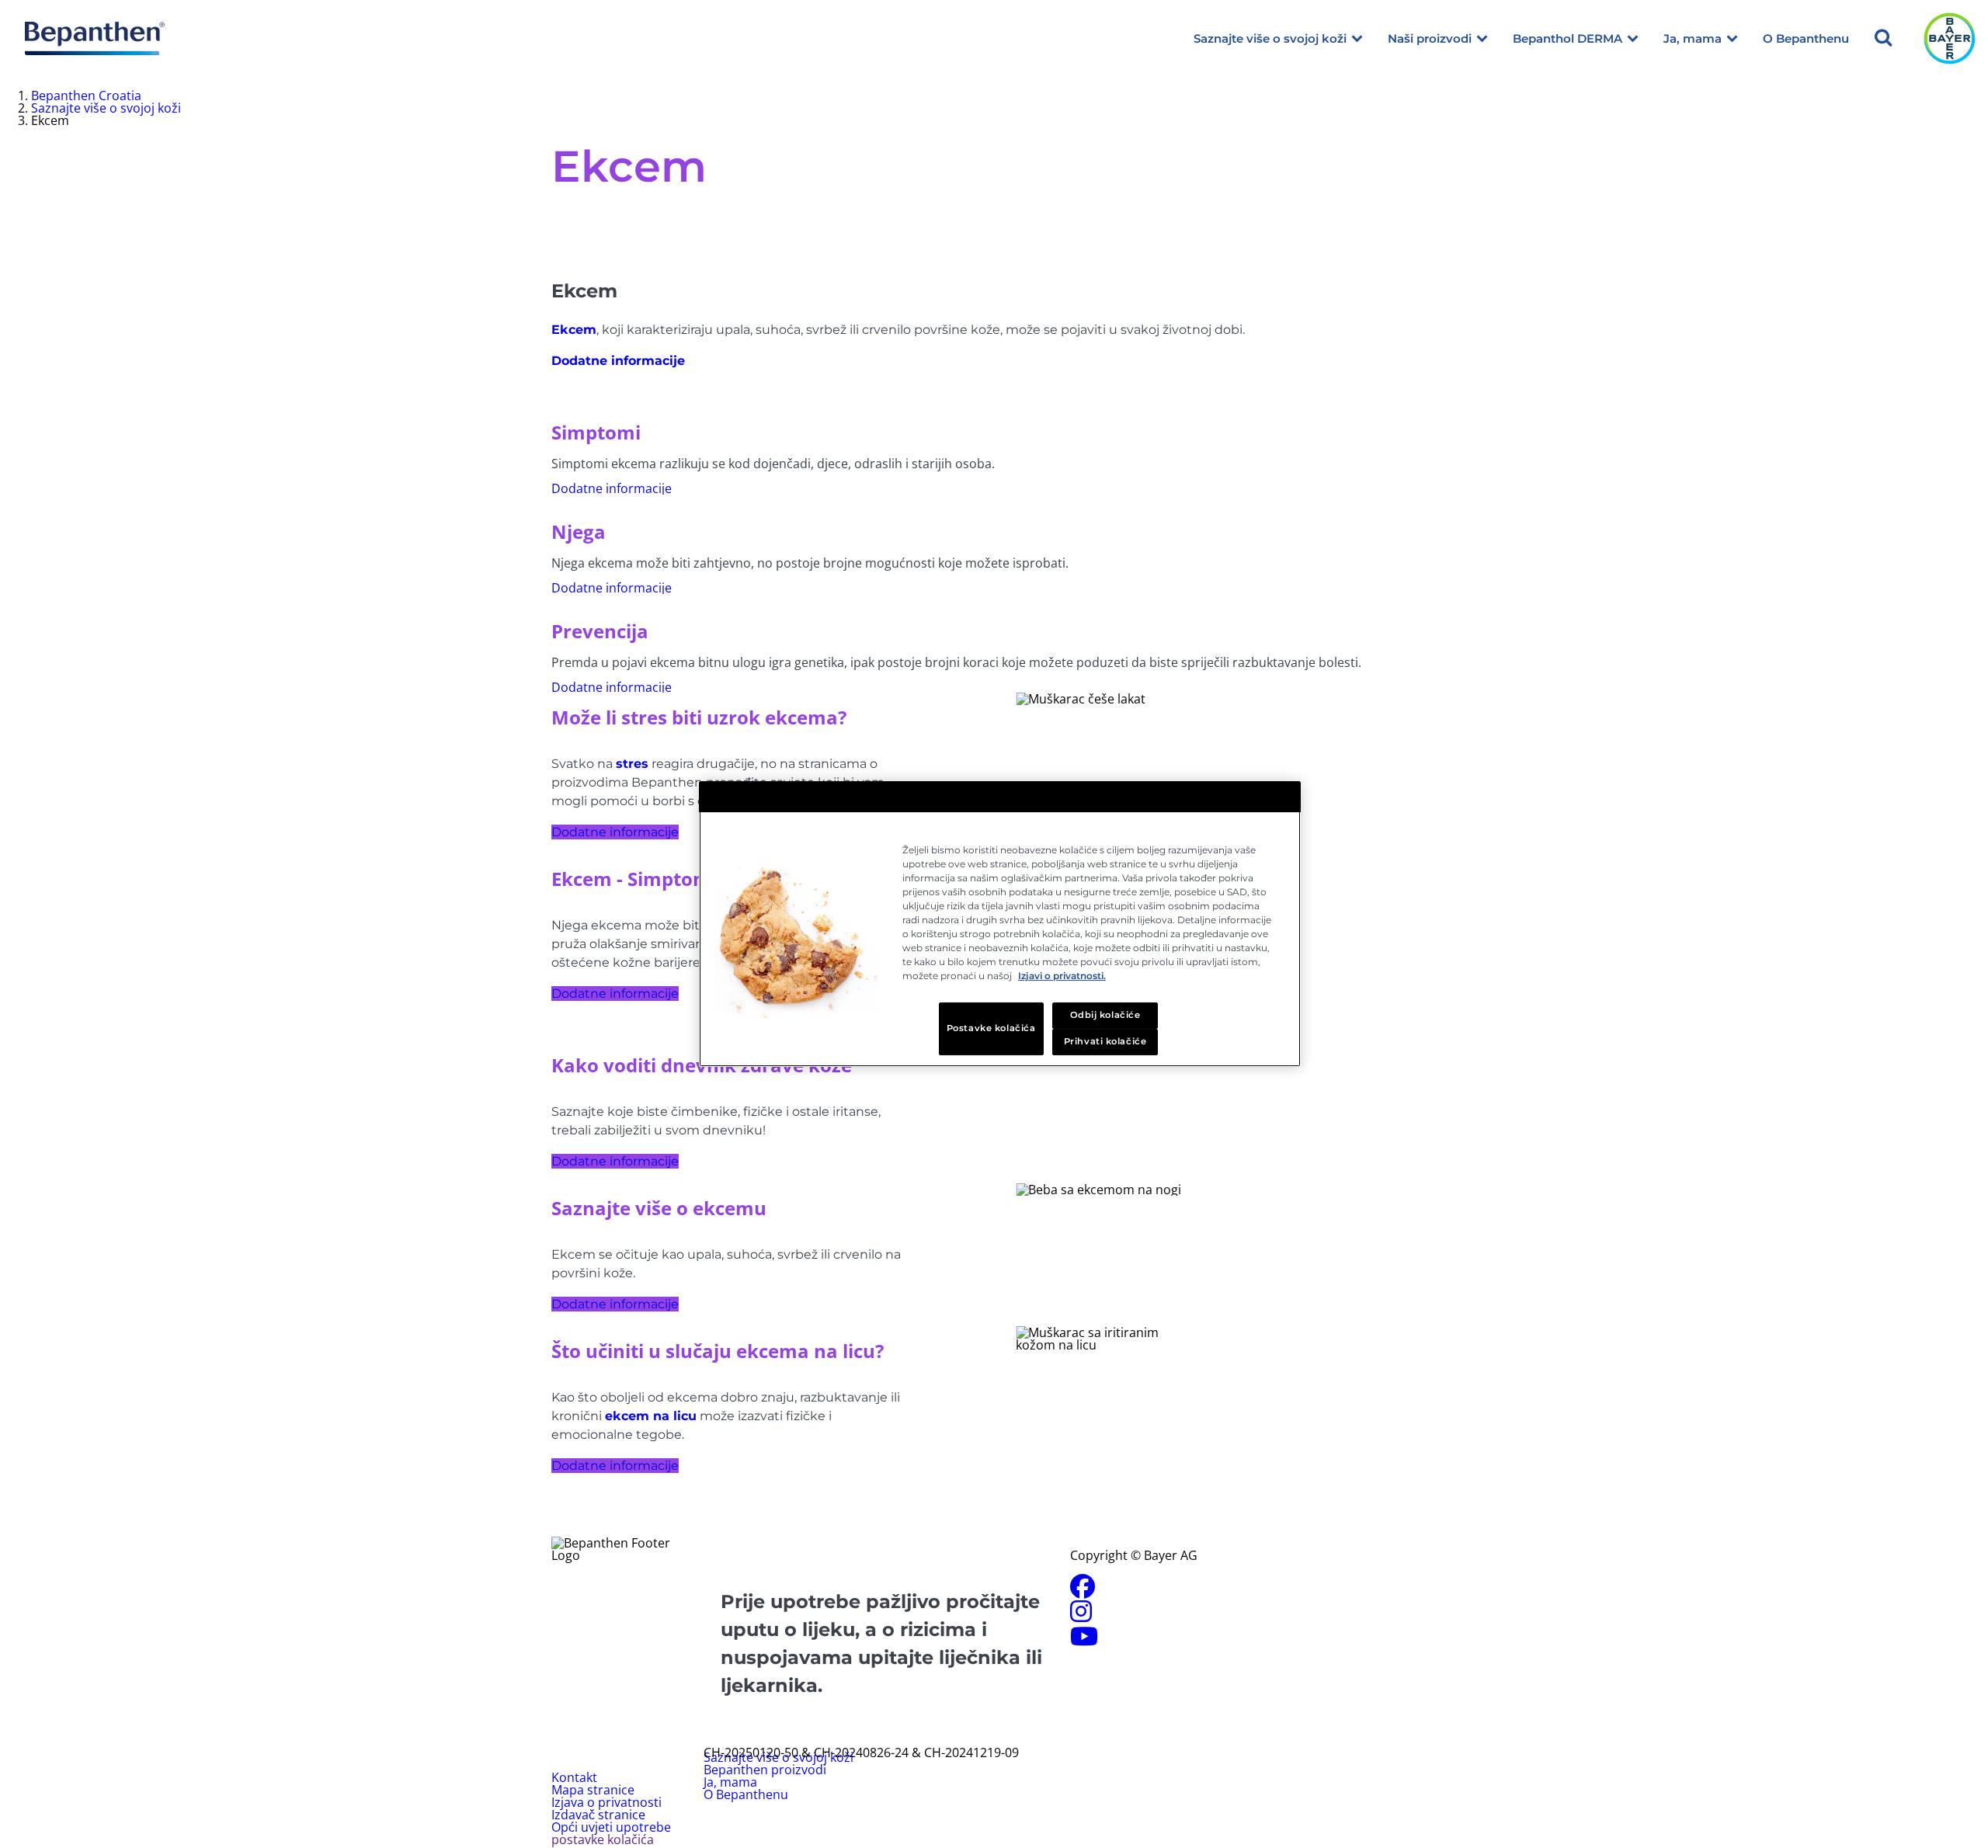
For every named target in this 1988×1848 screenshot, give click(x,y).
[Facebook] (1083, 1591)
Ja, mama (1693, 38)
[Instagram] (1081, 1616)
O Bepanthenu (1806, 38)
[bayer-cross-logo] (1950, 38)
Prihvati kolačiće (1105, 1041)
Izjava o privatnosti (606, 1802)
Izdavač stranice (598, 1815)
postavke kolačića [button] (603, 1839)
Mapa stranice (593, 1790)
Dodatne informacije (615, 832)
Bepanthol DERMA (1567, 38)
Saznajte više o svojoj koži (1270, 38)
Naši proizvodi (1430, 38)
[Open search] (1883, 38)
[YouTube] (1084, 1641)
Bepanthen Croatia (86, 96)
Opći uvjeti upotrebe (611, 1827)
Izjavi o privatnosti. (1062, 976)
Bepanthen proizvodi (765, 1770)
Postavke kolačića (991, 1028)
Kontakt (574, 1777)
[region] (1000, 924)
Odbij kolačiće (1105, 1015)
